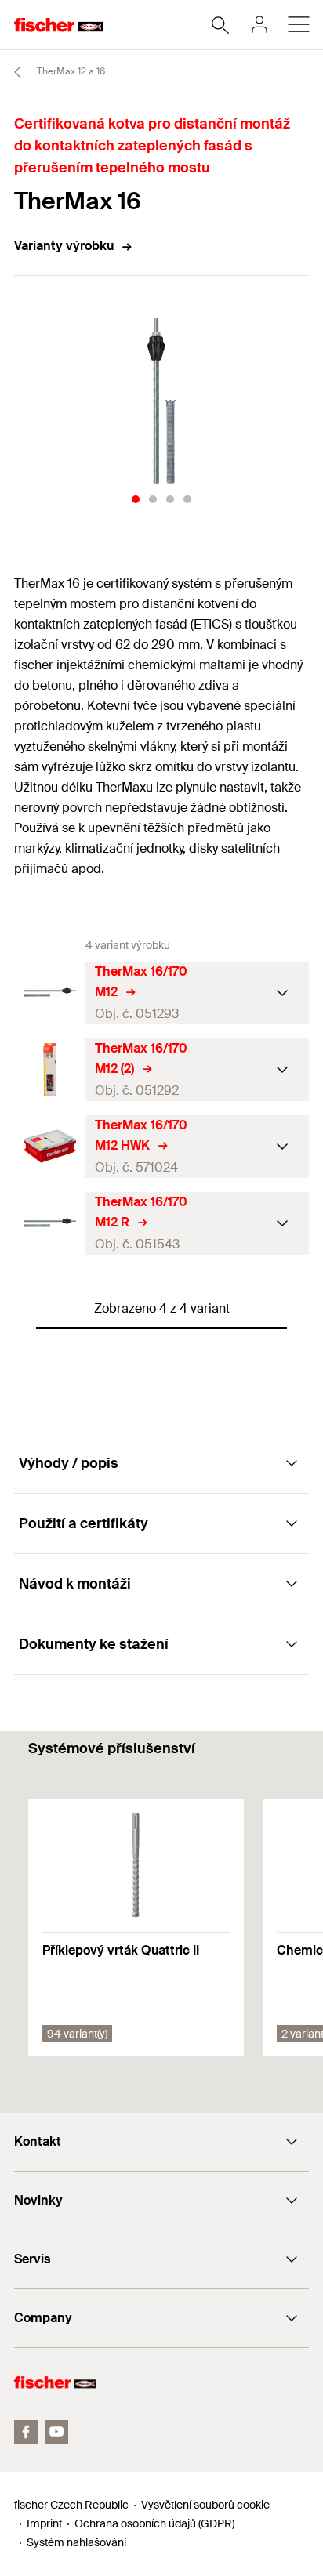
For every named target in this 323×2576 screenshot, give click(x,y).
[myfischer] (259, 24)
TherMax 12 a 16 (70, 71)
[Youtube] (56, 2432)
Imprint (44, 2523)
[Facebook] (26, 2432)
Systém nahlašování (76, 2542)
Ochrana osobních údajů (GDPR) (154, 2523)
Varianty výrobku (64, 246)
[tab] (136, 499)
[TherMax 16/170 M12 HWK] (50, 1146)
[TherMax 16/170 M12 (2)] (50, 1069)
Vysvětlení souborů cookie (205, 2505)
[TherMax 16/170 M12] (50, 993)
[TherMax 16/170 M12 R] (50, 1223)
